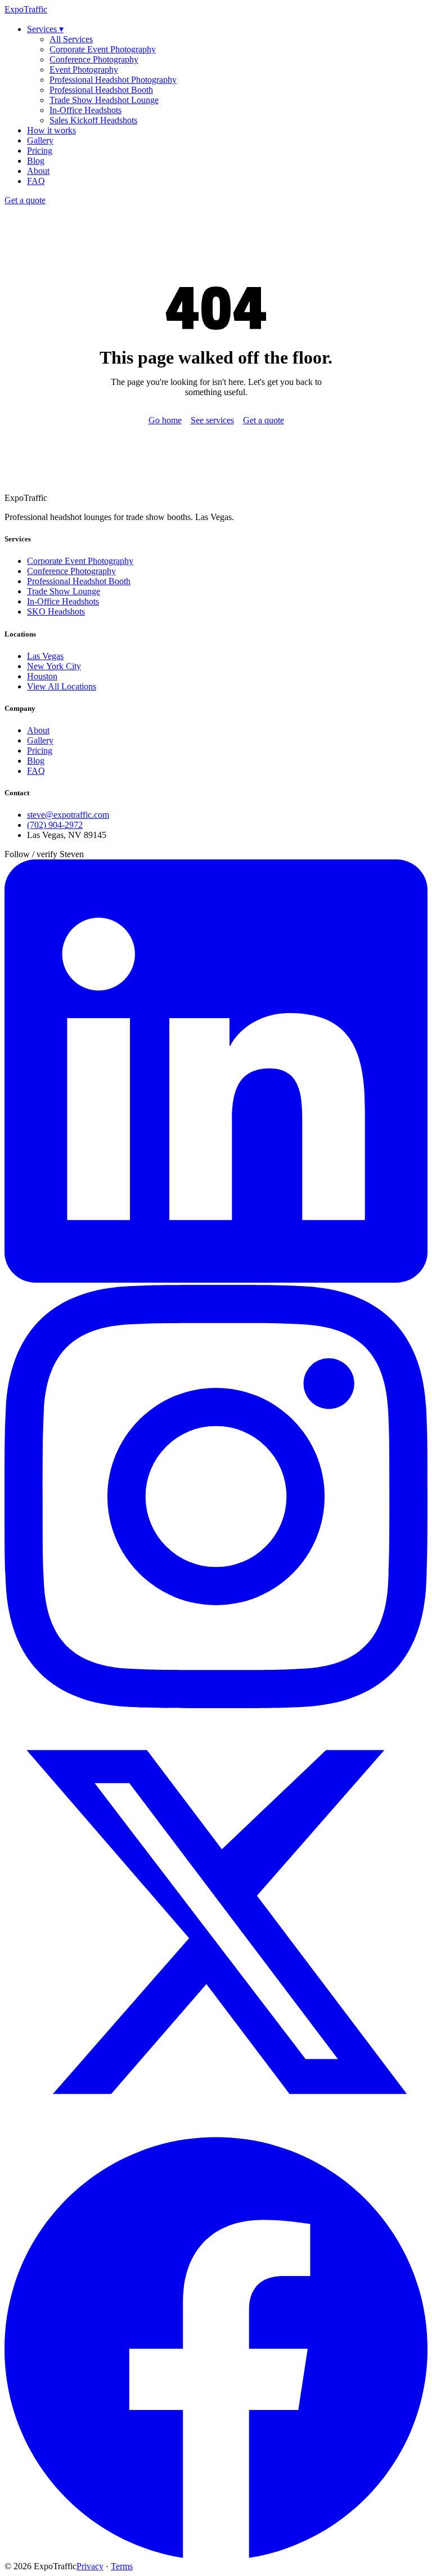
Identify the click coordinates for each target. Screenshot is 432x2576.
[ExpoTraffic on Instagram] (216, 1705)
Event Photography (84, 70)
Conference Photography (94, 59)
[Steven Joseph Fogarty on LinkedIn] (216, 1280)
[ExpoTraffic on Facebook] (216, 2556)
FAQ (36, 181)
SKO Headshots (56, 611)
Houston (42, 676)
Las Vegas (45, 656)
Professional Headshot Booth (101, 90)
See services (212, 420)
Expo (26, 9)
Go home (165, 420)
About (38, 171)
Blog (36, 161)
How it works (51, 130)
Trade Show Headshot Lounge (104, 100)
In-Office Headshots (85, 110)
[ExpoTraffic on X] (216, 2131)
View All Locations (62, 686)
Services (45, 29)
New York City (54, 666)
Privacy (90, 2566)
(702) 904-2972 (55, 825)
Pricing (40, 151)
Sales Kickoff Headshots (93, 120)
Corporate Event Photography (103, 49)
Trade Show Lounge (64, 591)
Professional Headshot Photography (113, 80)
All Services (71, 39)
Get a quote (25, 200)
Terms (122, 2566)
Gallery (40, 140)
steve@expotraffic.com (68, 815)
